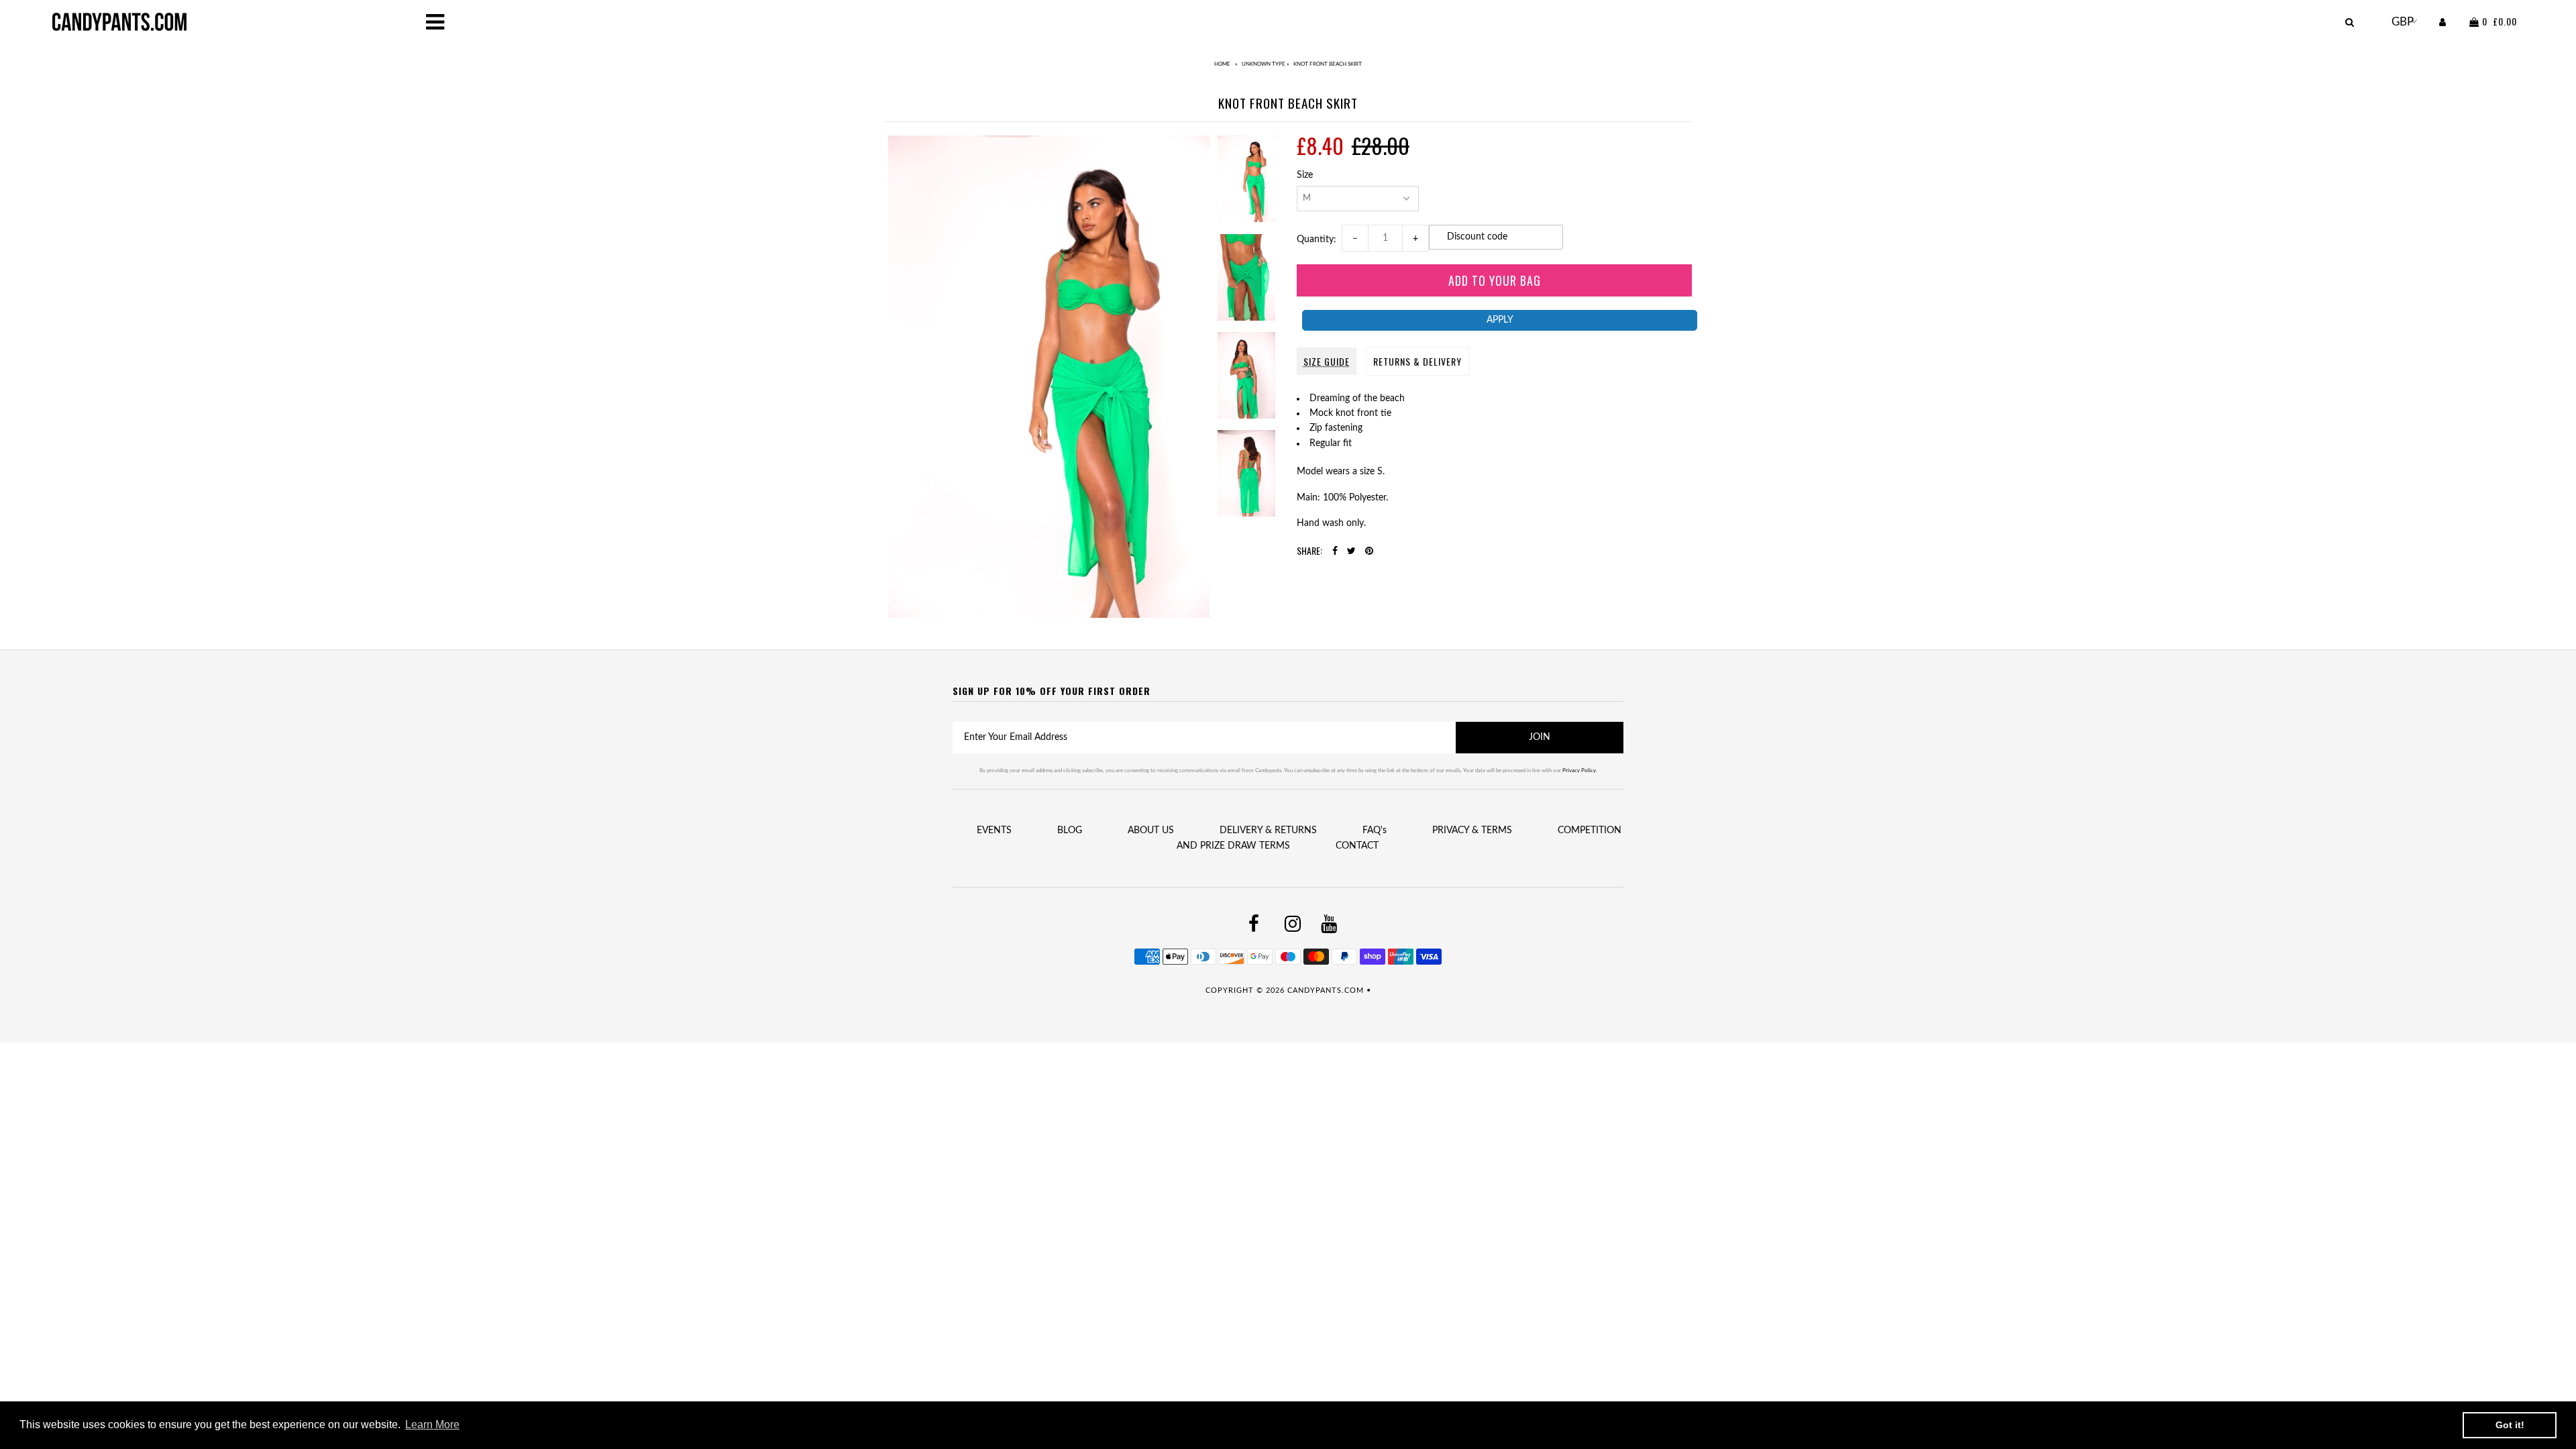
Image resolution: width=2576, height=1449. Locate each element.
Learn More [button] (432, 1425)
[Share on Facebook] (1335, 551)
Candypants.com (1326, 990)
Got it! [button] (2510, 1425)
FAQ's (1375, 830)
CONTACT (1357, 846)
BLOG (1070, 830)
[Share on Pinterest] (1369, 551)
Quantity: (1319, 239)
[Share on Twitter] (1351, 551)
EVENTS (994, 830)
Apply (1500, 320)
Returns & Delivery (1417, 361)
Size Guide (1327, 361)
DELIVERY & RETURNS (1268, 830)
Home (1222, 64)
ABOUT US (1151, 830)
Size (1305, 175)
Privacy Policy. (1580, 771)
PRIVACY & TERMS (1472, 830)
